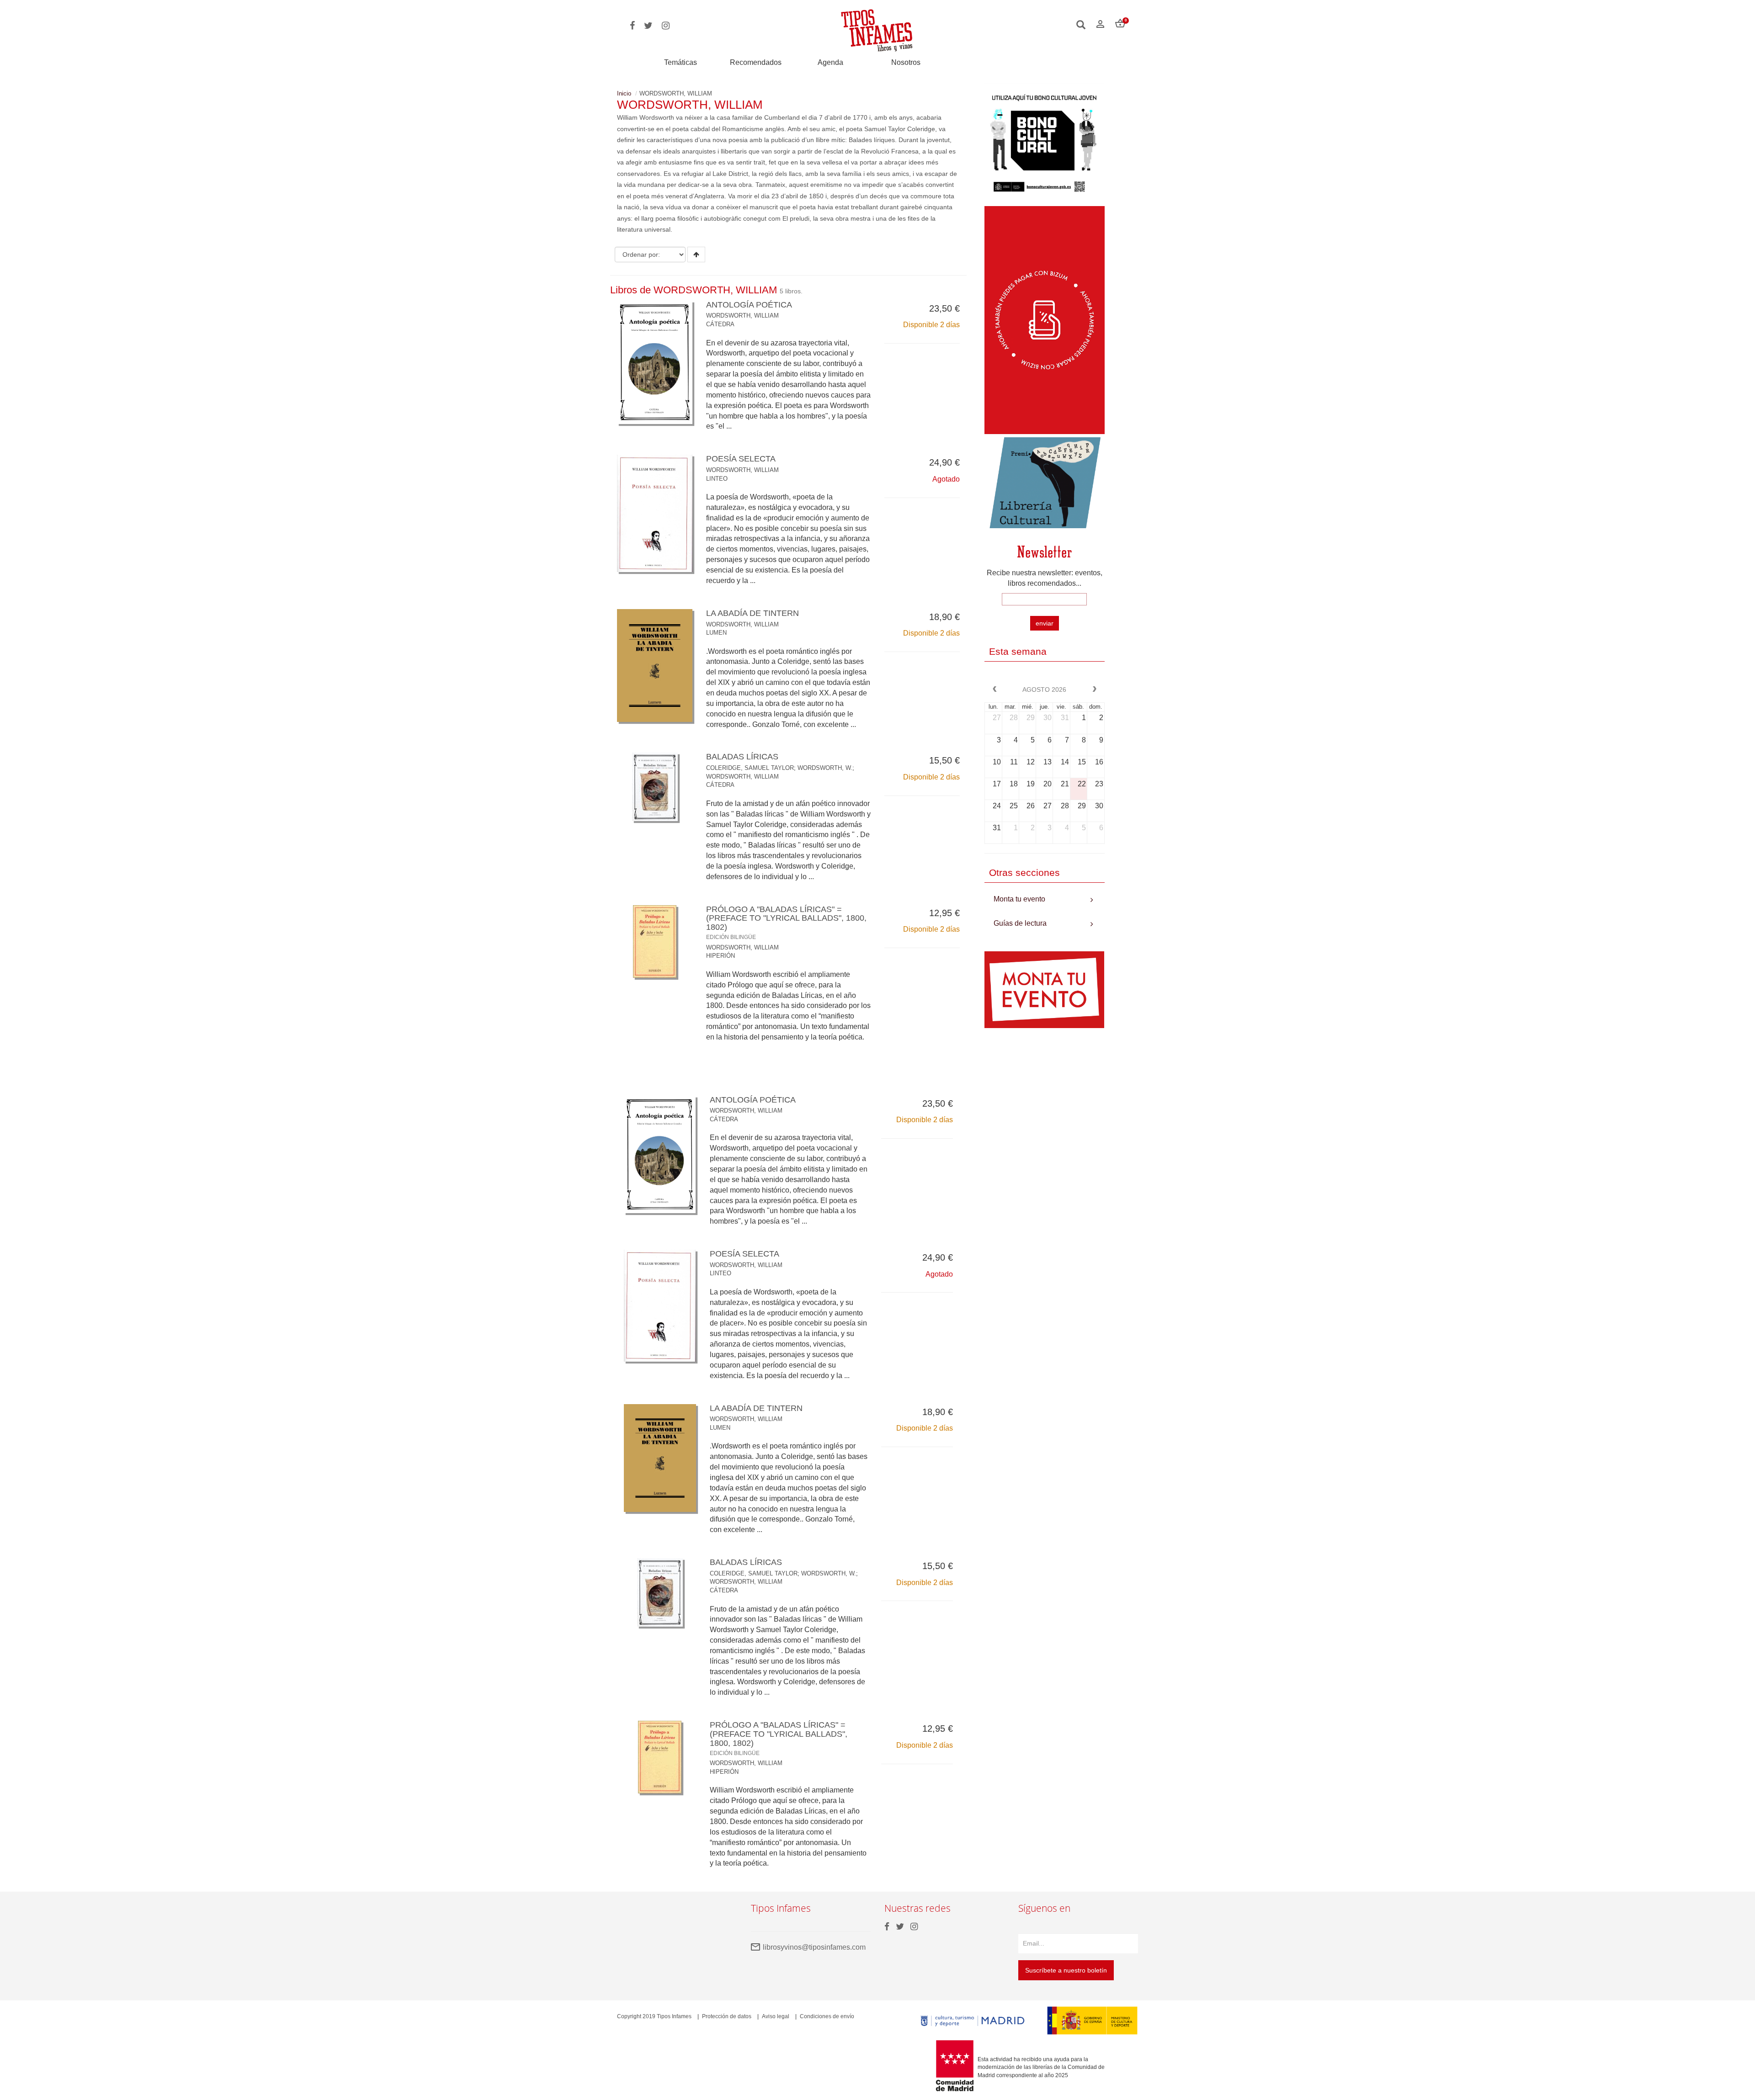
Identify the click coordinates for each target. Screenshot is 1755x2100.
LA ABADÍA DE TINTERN (753, 613)
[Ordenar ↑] (696, 255)
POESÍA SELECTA (741, 459)
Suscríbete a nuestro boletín (1066, 1970)
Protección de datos (727, 2016)
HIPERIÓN (721, 956)
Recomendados (756, 62)
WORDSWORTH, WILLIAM (742, 316)
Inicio (624, 93)
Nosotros (906, 62)
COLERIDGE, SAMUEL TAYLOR (750, 768)
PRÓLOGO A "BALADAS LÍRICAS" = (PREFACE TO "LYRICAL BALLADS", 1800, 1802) (779, 1738)
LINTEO (717, 479)
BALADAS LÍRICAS (742, 757)
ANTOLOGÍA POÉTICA (749, 305)
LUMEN (716, 633)
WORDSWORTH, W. (825, 768)
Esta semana (1018, 651)
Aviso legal (776, 2016)
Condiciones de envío (827, 2016)
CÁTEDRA (720, 324)
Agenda (830, 62)
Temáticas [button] (681, 62)
